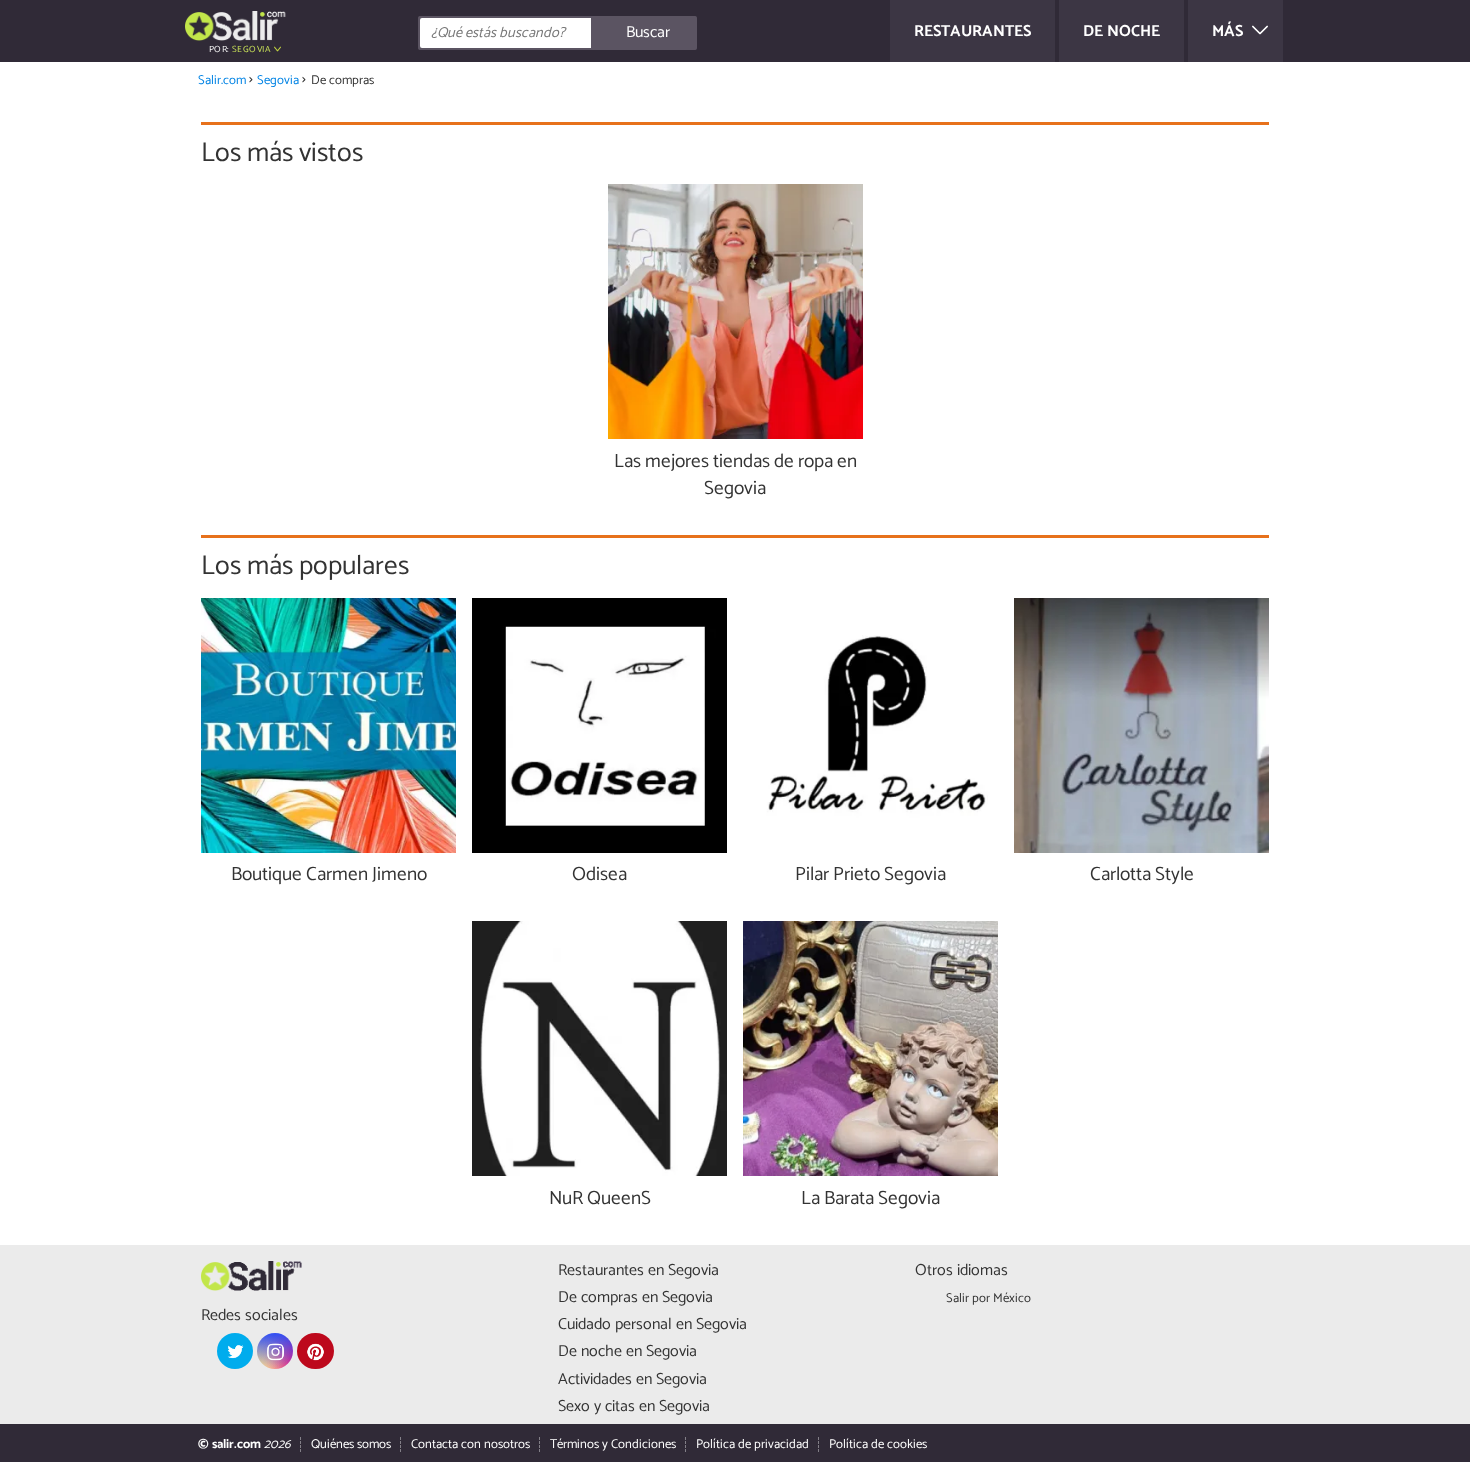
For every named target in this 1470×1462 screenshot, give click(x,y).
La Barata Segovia (870, 1199)
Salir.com (222, 80)
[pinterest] (315, 1351)
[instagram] (275, 1351)
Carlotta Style (1142, 875)
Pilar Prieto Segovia (870, 875)
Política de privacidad (752, 1444)
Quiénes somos (351, 1444)
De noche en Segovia (627, 1351)
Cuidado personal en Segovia (652, 1324)
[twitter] (235, 1351)
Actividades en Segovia (632, 1379)
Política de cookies (878, 1444)
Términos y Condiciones (613, 1444)
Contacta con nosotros (470, 1444)
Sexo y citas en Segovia (634, 1406)
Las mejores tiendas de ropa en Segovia (735, 476)
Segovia (278, 80)
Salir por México (988, 1298)
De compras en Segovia (635, 1297)
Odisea (599, 875)
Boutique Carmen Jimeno (329, 875)
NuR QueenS (600, 1199)
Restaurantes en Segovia (638, 1270)
